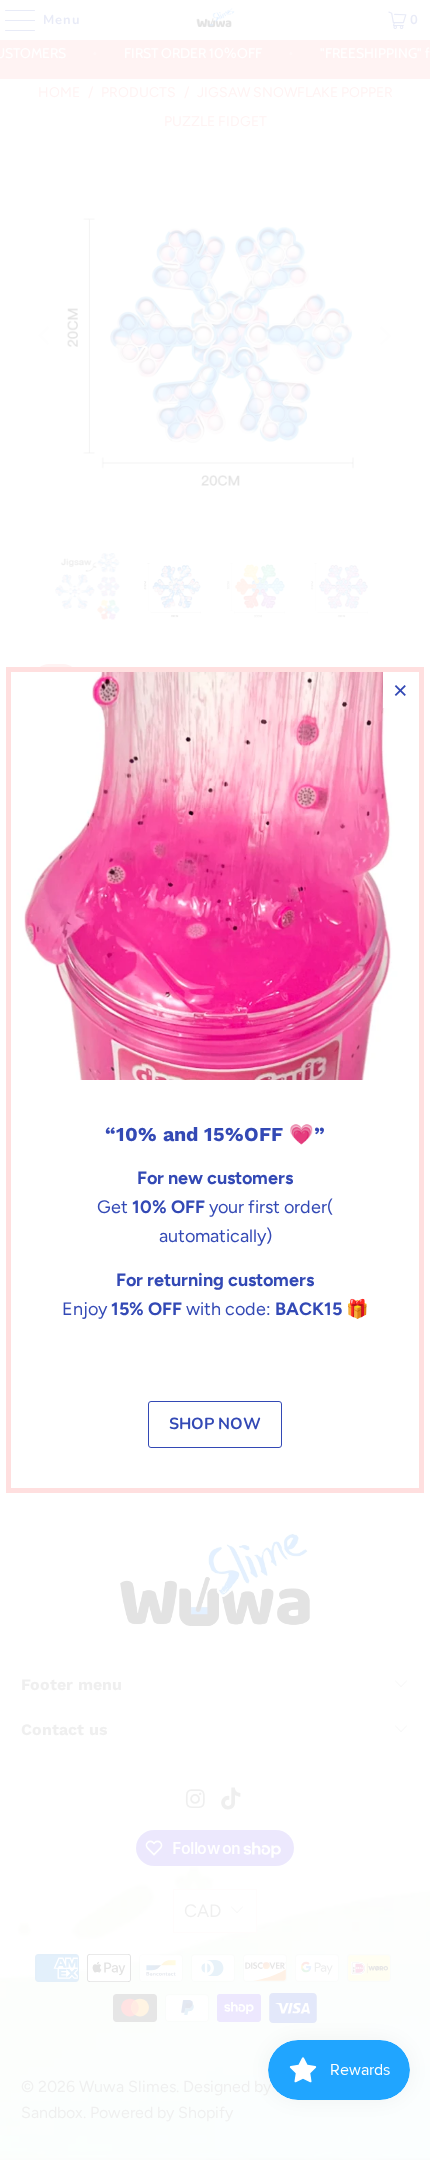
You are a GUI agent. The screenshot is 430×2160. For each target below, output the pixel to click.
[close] (401, 690)
